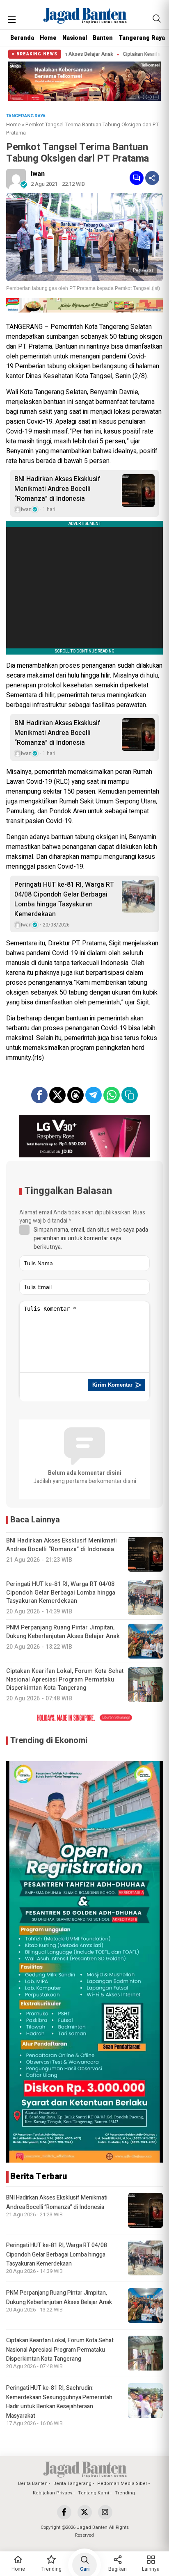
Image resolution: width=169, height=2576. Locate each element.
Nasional (75, 38)
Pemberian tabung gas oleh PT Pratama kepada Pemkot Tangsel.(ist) (83, 288)
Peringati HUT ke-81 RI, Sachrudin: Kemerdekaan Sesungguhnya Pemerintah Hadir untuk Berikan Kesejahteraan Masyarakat (59, 2402)
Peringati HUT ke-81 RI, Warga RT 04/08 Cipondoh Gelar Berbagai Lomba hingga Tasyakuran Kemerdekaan (64, 899)
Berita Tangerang (72, 2484)
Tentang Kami (94, 2493)
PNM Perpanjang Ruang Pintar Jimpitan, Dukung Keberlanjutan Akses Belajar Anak (59, 2297)
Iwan (38, 174)
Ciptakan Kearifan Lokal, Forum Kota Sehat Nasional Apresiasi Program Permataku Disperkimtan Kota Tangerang (60, 2350)
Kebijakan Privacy (53, 2493)
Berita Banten (33, 2484)
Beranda (22, 38)
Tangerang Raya (142, 38)
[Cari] (157, 18)
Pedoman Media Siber (122, 2484)
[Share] (152, 178)
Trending (125, 2493)
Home (48, 38)
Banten (103, 38)
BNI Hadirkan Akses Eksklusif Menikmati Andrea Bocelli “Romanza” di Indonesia (57, 489)
